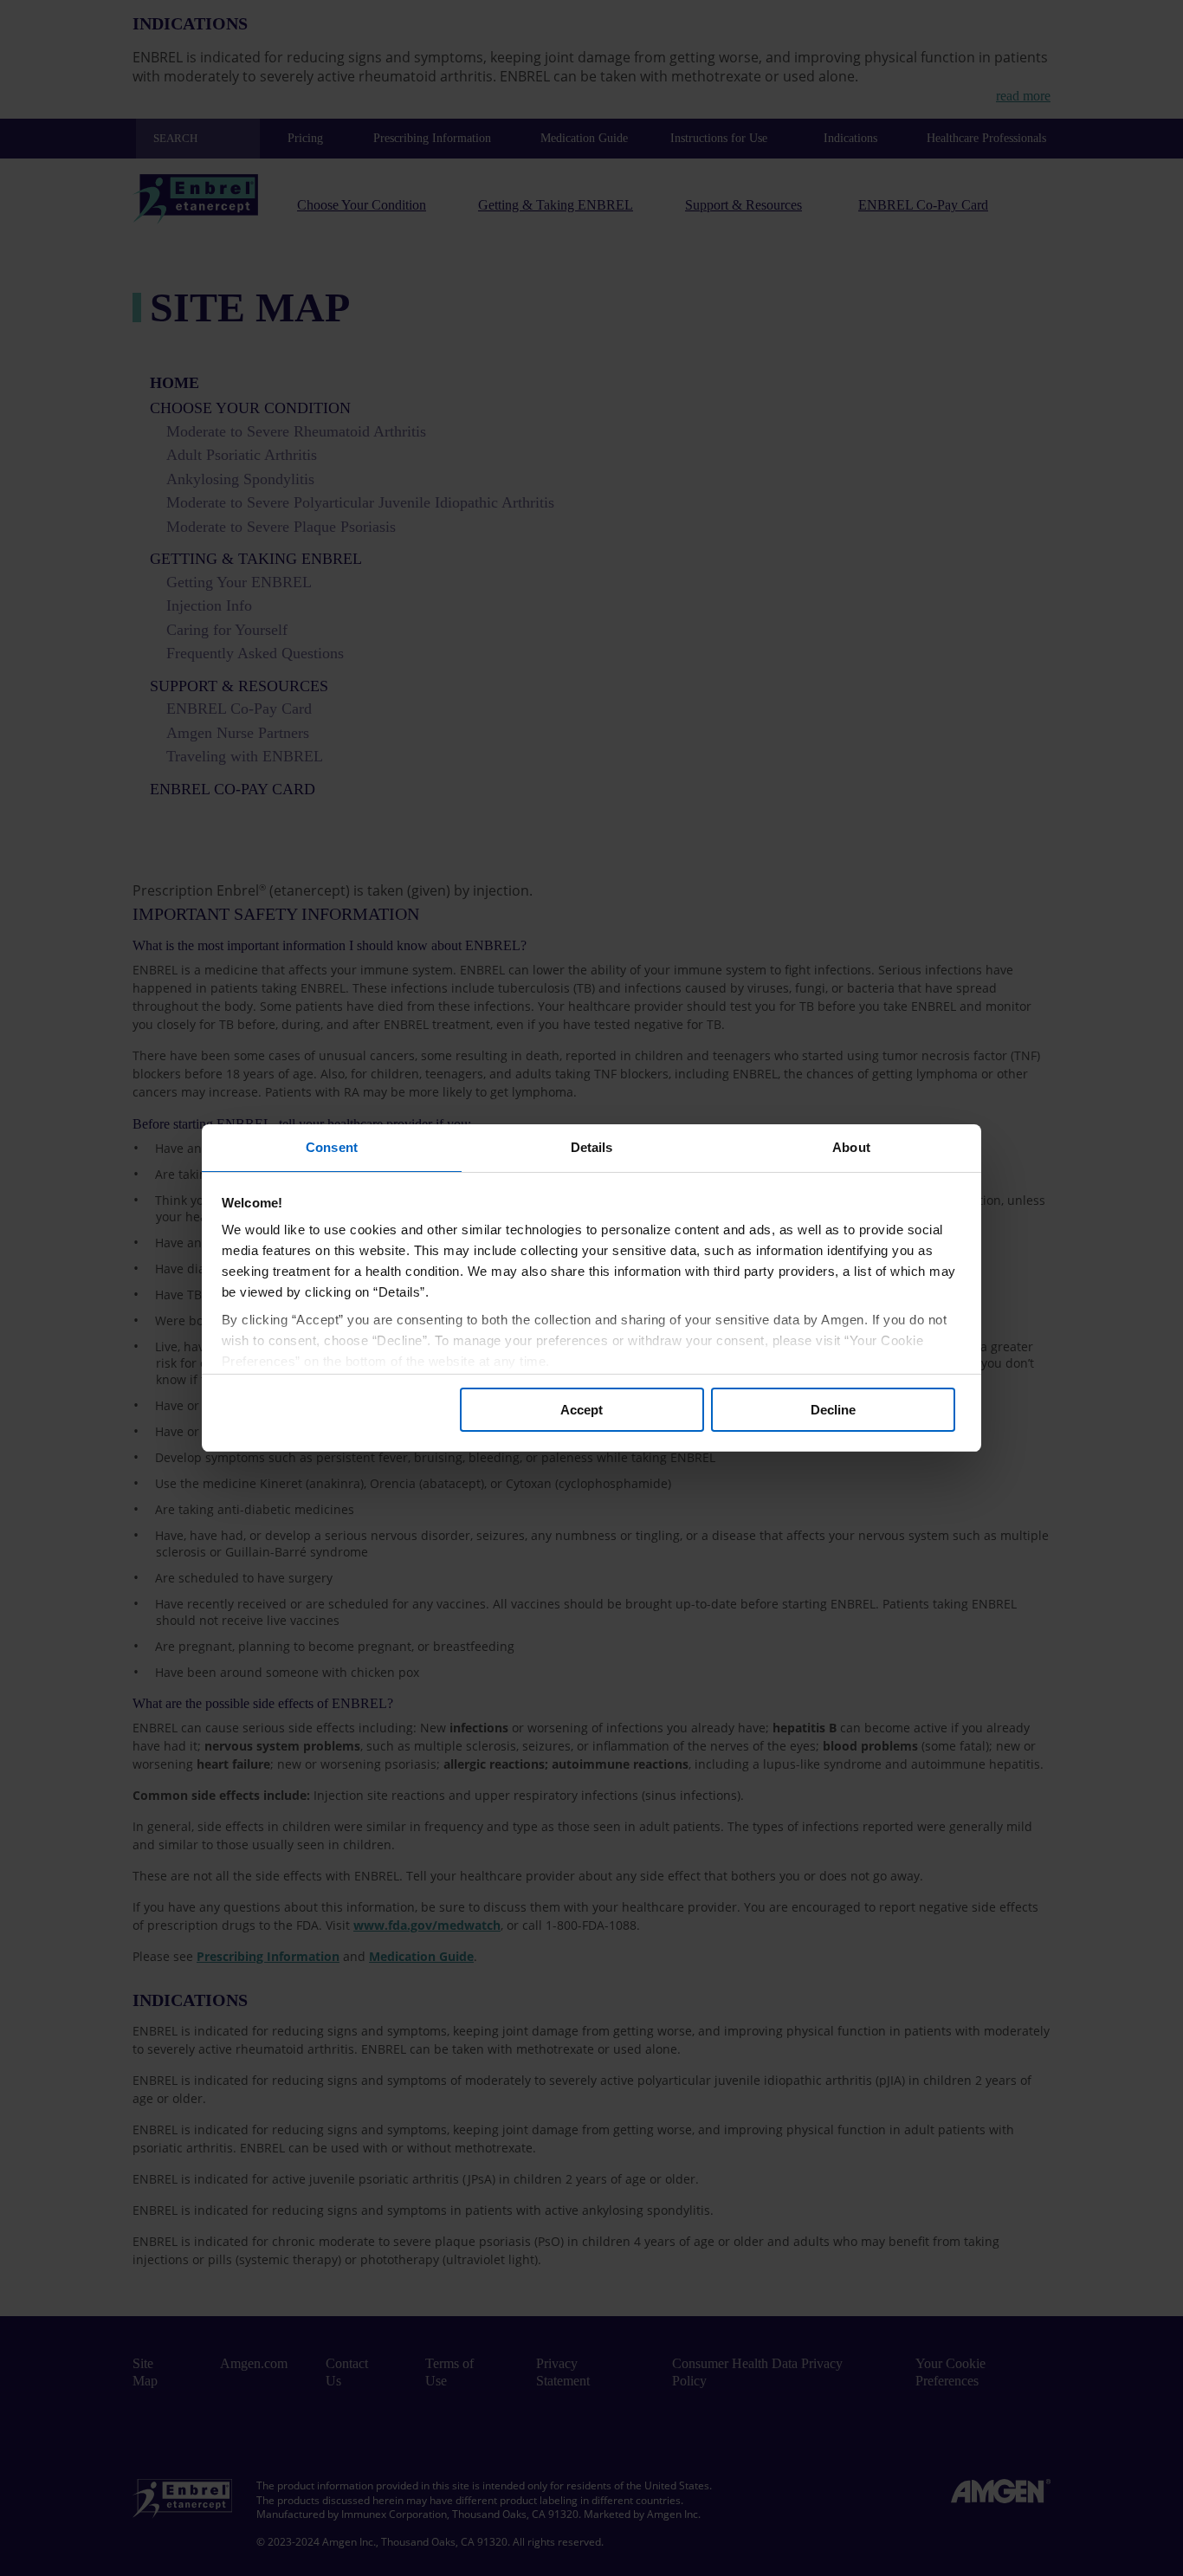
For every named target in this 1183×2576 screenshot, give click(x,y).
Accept (582, 1410)
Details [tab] (592, 1147)
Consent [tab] (332, 1147)
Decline (833, 1410)
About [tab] (851, 1147)
